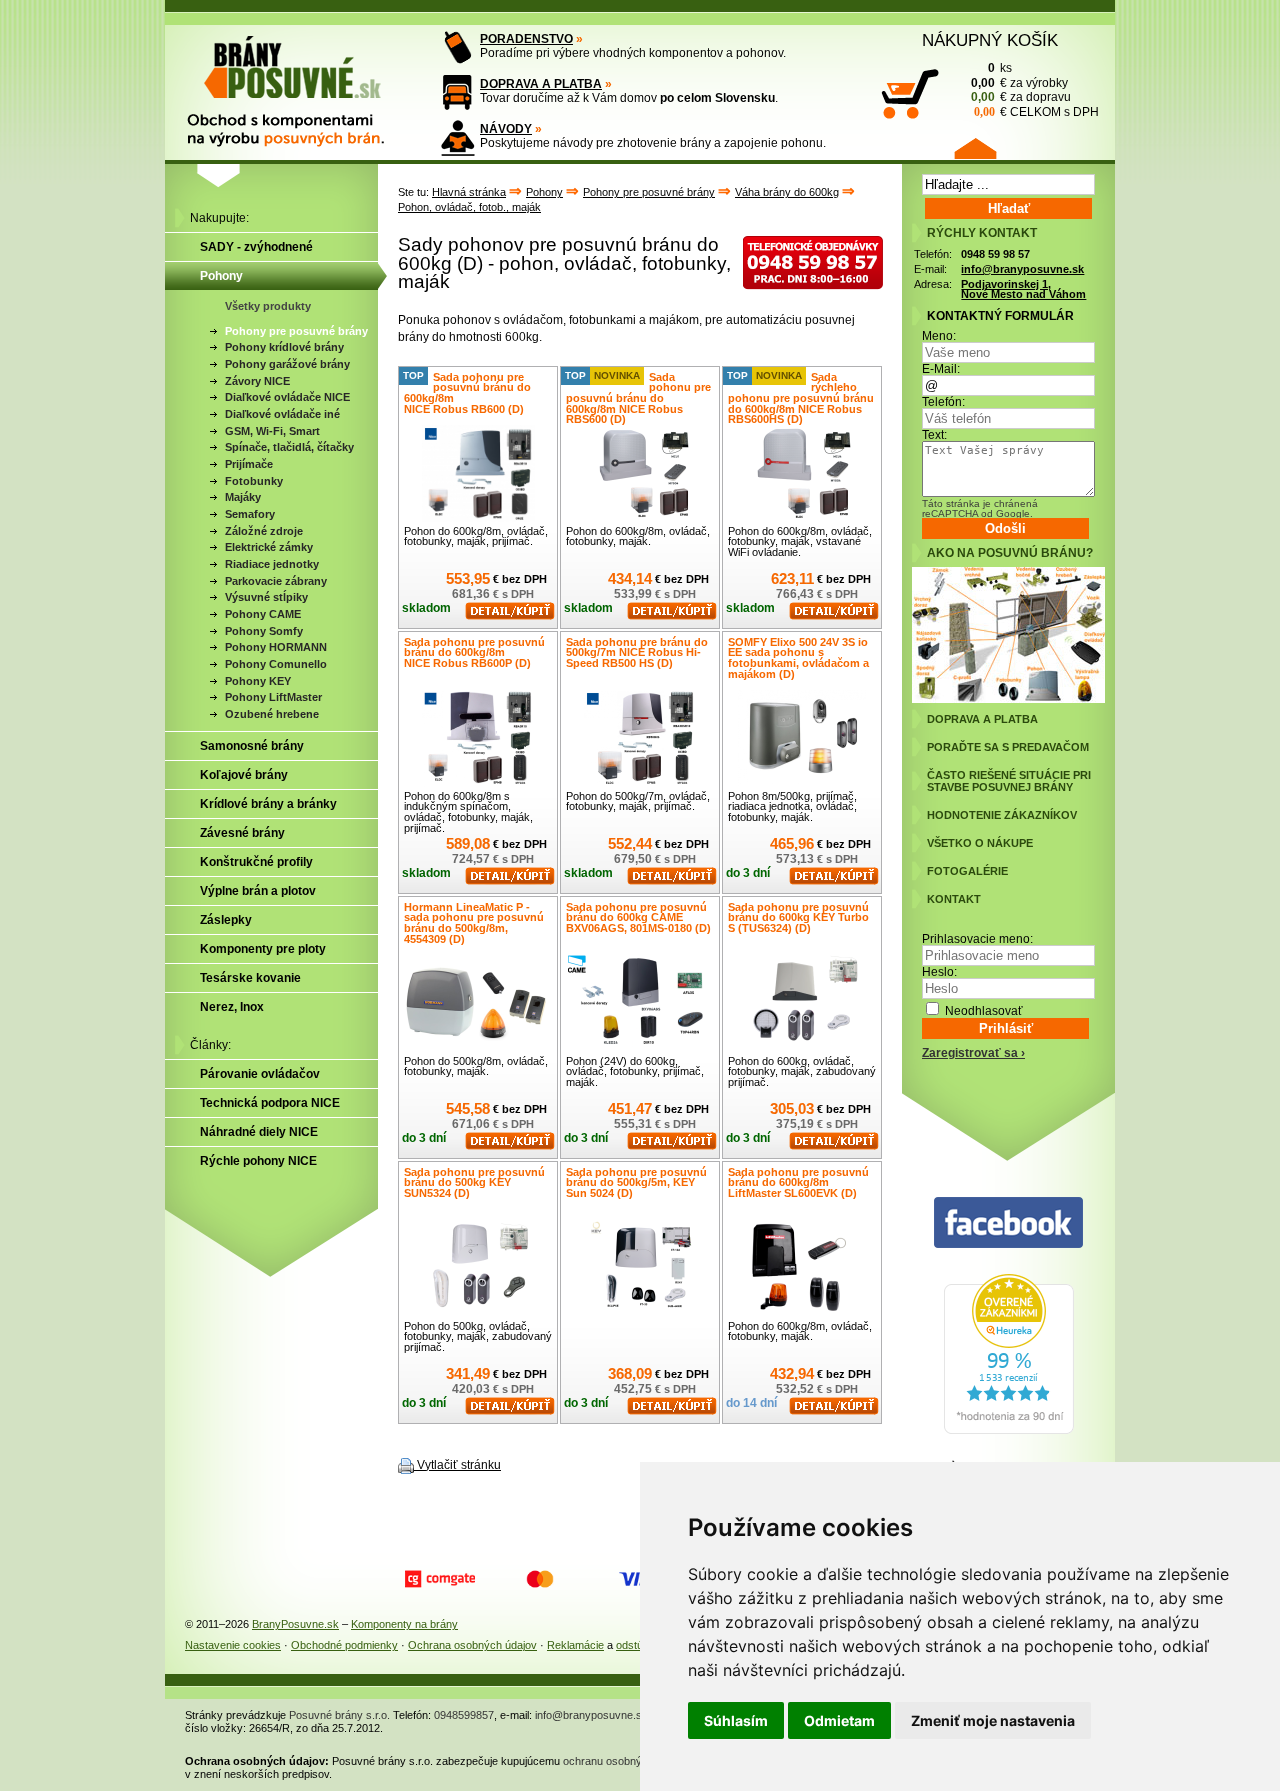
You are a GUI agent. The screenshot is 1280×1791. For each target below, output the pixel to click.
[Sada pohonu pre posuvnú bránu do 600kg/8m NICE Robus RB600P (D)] (478, 738)
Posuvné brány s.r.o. (339, 1715)
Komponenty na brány (404, 1624)
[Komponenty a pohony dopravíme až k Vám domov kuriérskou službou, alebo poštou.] (457, 92)
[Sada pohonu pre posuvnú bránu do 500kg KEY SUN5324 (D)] (478, 1268)
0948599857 (464, 1715)
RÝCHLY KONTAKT (982, 233)
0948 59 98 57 (995, 254)
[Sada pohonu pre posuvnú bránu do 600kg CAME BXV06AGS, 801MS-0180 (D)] (640, 1003)
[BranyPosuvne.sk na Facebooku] (1008, 1223)
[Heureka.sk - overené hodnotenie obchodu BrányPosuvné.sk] (1009, 1430)
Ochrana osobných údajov (472, 1645)
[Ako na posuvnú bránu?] (1008, 699)
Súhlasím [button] (736, 1720)
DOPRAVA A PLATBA (541, 84)
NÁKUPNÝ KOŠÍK (990, 40)
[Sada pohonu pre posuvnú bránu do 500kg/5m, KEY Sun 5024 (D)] (640, 1268)
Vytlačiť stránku (459, 1465)
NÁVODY (506, 129)
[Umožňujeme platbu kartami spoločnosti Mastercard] (540, 1579)
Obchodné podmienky (344, 1645)
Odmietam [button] (839, 1720)
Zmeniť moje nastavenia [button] (993, 1720)
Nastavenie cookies (233, 1645)
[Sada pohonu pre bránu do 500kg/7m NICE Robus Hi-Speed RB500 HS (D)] (640, 738)
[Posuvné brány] (300, 82)
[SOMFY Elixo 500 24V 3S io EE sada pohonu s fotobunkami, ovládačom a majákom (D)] (802, 738)
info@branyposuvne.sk (1022, 269)
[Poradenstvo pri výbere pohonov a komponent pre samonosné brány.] (457, 47)
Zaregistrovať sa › (973, 1053)
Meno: (939, 336)
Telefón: (943, 402)
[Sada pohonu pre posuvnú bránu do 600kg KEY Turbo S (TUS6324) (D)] (802, 1003)
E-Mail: (941, 369)
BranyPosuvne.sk (295, 1624)
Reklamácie (575, 1645)
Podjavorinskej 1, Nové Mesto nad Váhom (1023, 289)
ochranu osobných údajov (626, 1761)
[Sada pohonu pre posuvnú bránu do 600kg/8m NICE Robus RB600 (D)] (478, 473)
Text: (934, 435)
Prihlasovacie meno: (977, 939)
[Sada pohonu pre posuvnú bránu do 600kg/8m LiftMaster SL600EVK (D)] (802, 1268)
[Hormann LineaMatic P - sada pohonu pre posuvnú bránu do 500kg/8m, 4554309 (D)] (478, 1003)
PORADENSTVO (526, 39)
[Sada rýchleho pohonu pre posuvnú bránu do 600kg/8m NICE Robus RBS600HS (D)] (802, 473)
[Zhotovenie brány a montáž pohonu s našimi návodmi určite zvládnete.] (457, 137)
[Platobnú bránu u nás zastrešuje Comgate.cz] (440, 1579)
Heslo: (939, 972)
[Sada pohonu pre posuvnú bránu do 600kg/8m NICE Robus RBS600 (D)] (640, 473)
